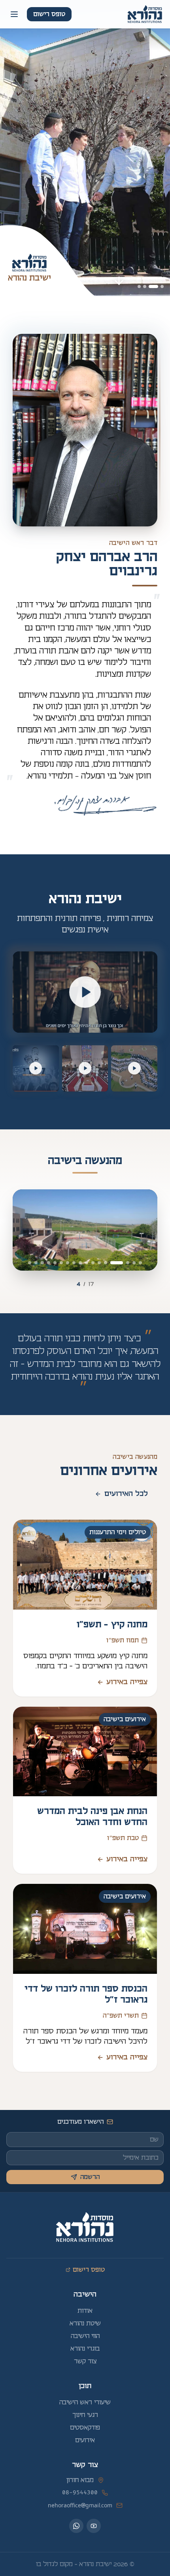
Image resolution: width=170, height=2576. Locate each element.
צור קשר (85, 2361)
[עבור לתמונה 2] (134, 1263)
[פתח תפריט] (14, 14)
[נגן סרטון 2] (85, 1068)
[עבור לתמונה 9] (80, 1263)
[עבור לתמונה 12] (61, 1263)
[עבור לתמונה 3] (128, 1263)
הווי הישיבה (85, 2336)
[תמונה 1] (162, 286)
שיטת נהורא (85, 2323)
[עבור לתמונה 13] (55, 1263)
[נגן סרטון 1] (134, 1068)
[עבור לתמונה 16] (36, 1263)
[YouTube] (94, 2526)
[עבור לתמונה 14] (49, 1263)
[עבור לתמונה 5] (106, 1263)
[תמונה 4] (139, 286)
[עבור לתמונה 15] (42, 1263)
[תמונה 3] (145, 286)
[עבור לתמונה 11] (68, 1263)
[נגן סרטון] (85, 992)
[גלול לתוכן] (119, 281)
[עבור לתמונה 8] (87, 1263)
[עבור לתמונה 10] (74, 1263)
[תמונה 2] (154, 286)
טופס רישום (49, 14)
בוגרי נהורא (85, 2349)
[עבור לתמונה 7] (93, 1263)
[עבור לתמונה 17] (30, 1263)
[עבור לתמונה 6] (99, 1263)
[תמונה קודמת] (28, 1230)
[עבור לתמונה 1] (140, 1263)
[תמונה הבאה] (142, 1230)
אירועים (85, 2440)
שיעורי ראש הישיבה (85, 2402)
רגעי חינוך (85, 2415)
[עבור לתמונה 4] (117, 1263)
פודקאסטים (85, 2428)
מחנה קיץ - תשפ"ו (112, 1625)
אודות (85, 2311)
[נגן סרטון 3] (36, 1068)
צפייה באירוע (122, 1682)
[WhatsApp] (76, 2526)
